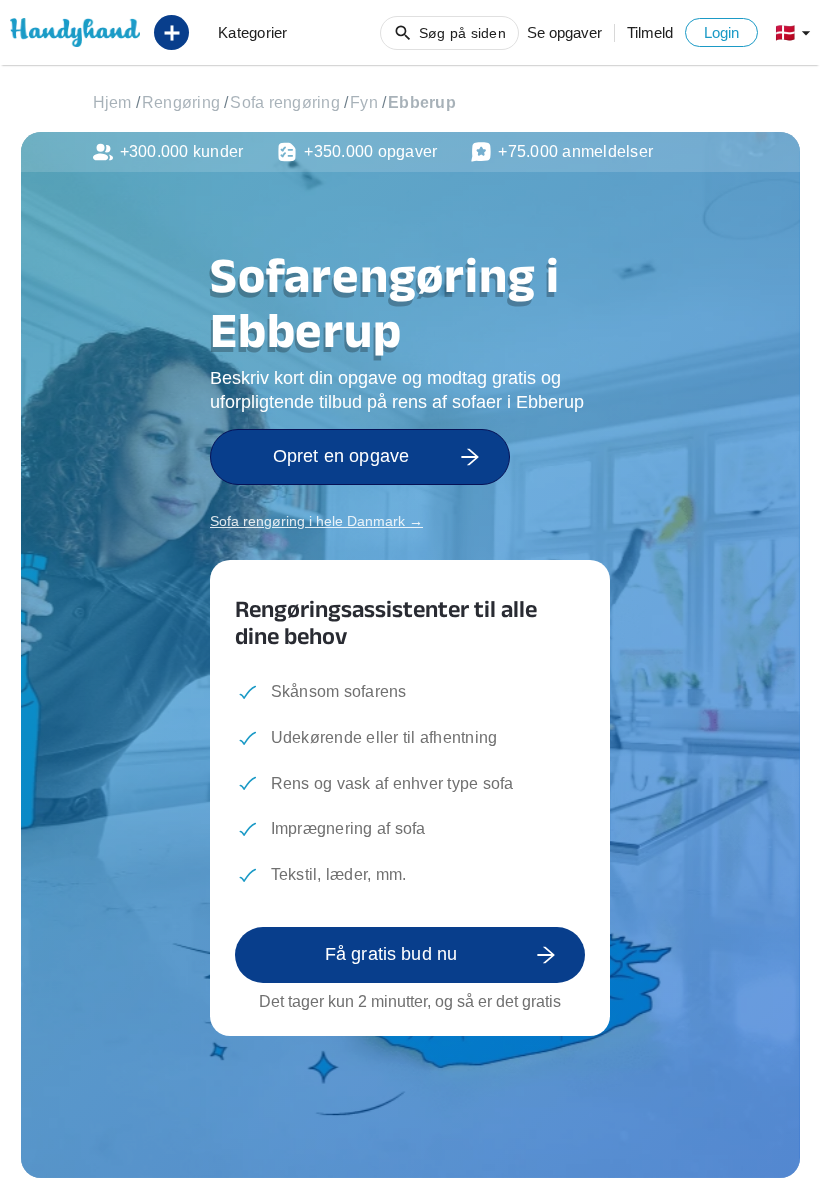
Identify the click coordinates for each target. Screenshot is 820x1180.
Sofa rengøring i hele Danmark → (316, 521)
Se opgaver (564, 32)
